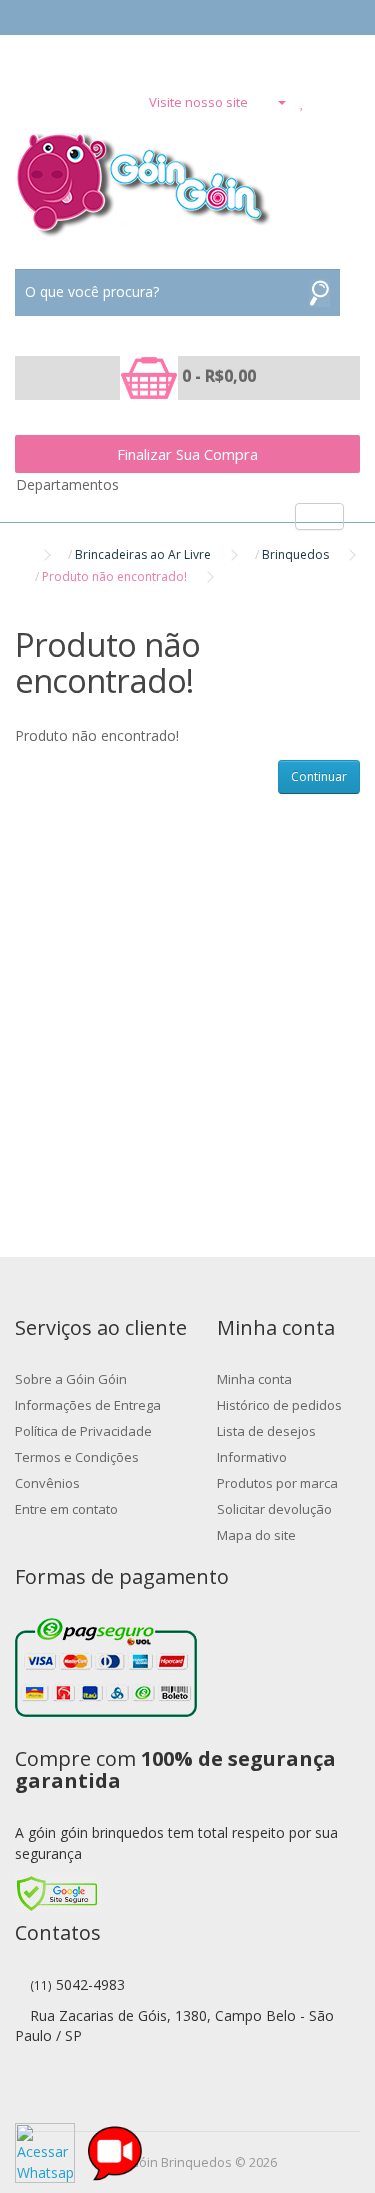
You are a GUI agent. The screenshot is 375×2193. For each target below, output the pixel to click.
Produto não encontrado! (114, 576)
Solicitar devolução (274, 1509)
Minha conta (254, 1379)
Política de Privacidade (83, 1431)
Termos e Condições (77, 1457)
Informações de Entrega (88, 1405)
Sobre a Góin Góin (71, 1379)
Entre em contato (66, 1509)
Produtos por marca (277, 1483)
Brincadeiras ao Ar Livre (143, 554)
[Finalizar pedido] (349, 102)
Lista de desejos (266, 1431)
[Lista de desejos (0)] (302, 102)
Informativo (252, 1457)
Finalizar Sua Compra (187, 454)
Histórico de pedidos (279, 1405)
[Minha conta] (274, 102)
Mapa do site (256, 1535)
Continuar (319, 776)
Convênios (47, 1483)
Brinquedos (295, 554)
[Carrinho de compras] (324, 102)
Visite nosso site (198, 102)
